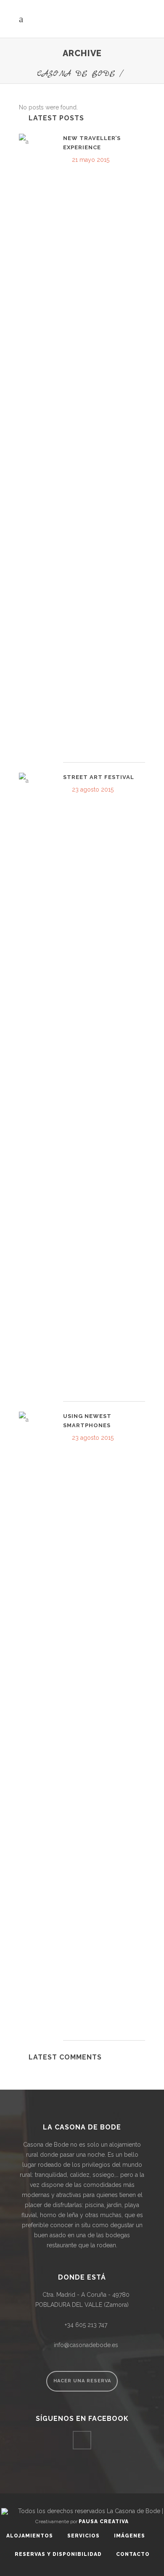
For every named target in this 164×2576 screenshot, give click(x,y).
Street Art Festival (99, 777)
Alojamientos (30, 2536)
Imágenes (130, 2536)
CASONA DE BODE (76, 74)
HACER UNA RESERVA (82, 2381)
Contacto (133, 2554)
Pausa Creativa (104, 2521)
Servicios (83, 2536)
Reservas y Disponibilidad (58, 2554)
